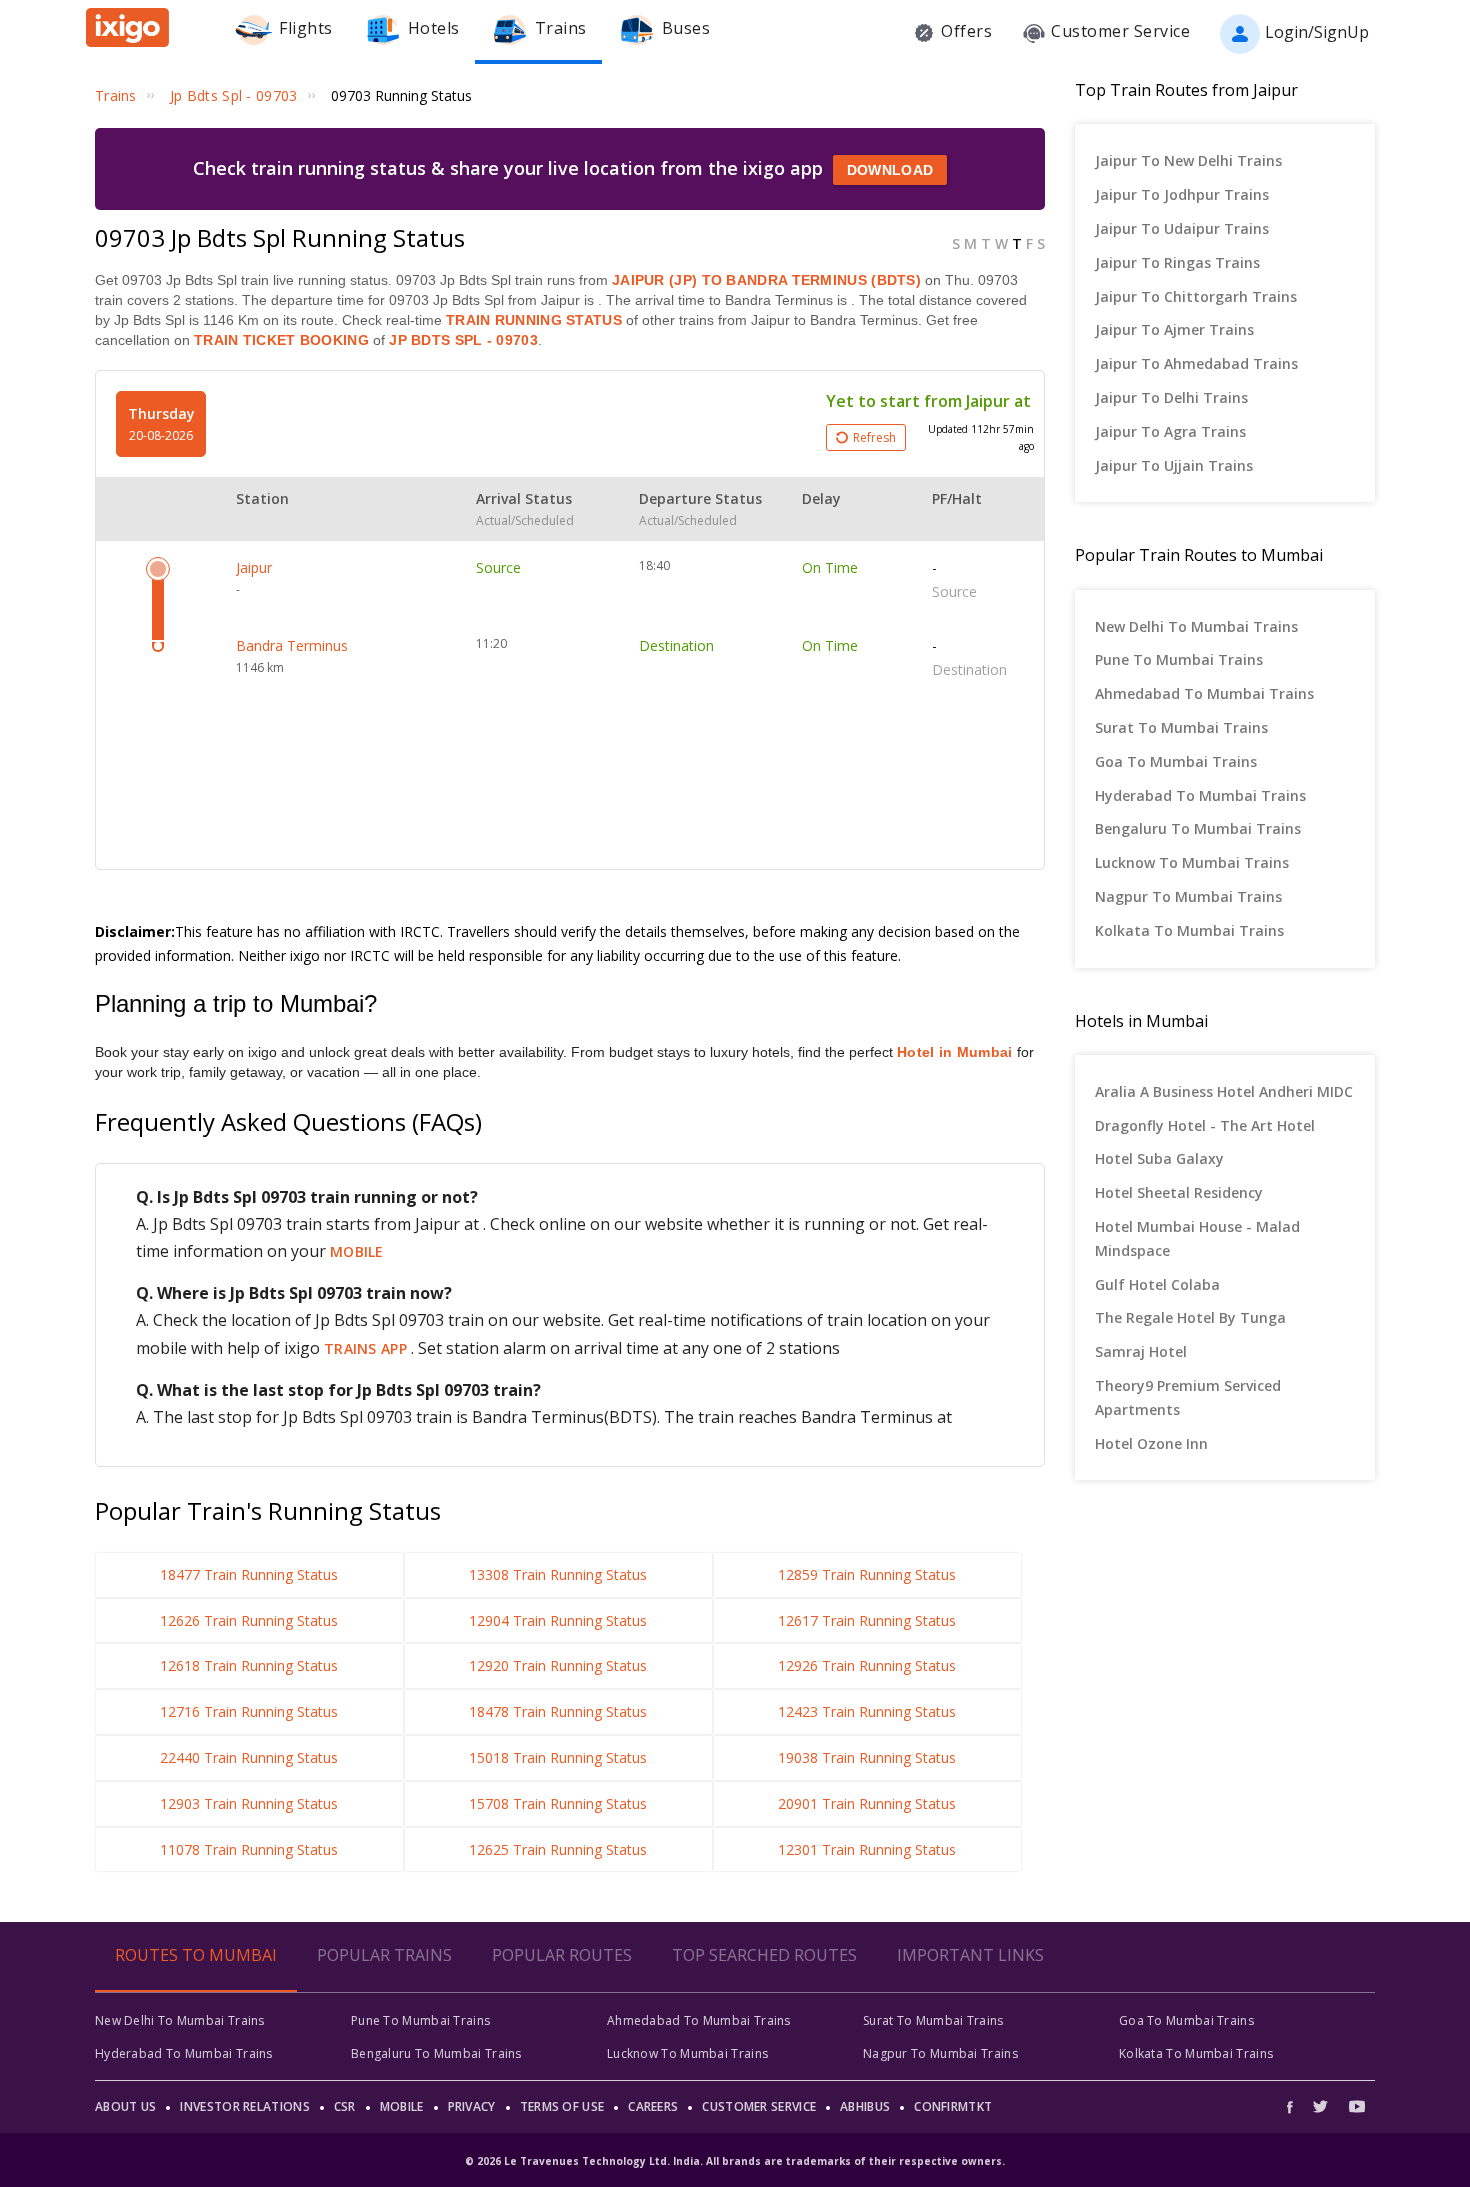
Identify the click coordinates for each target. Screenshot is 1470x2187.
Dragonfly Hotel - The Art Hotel (1205, 1125)
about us (125, 2106)
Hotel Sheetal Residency (1179, 1192)
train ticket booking (281, 340)
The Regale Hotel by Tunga (1190, 1317)
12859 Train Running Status (867, 1574)
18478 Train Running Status (558, 1711)
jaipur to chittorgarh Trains (1196, 296)
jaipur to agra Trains (1170, 431)
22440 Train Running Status (249, 1757)
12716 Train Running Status (249, 1711)
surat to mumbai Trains (1181, 727)
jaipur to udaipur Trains (1182, 228)
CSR (345, 2106)
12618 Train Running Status (249, 1665)
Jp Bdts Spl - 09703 (461, 340)
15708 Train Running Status (558, 1803)
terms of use (562, 2106)
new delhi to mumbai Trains (1196, 626)
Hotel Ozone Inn (1151, 1443)
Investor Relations (244, 2106)
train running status (534, 320)
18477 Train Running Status (249, 1574)
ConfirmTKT (953, 2106)
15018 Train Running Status (558, 1757)
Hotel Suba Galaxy (1159, 1158)
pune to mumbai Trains (1179, 659)
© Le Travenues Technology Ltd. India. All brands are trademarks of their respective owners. (735, 2161)
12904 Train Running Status (558, 1620)
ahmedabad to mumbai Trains (1204, 693)
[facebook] (1295, 2106)
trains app (367, 1348)
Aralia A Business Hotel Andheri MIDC (1224, 1091)
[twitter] (1320, 2106)
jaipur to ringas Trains (1177, 262)
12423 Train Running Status (867, 1711)
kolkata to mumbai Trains (1189, 930)
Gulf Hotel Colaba (1157, 1284)
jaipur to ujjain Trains (1174, 465)
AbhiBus (865, 2106)
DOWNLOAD (890, 170)
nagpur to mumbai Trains (1188, 896)
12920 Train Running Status (558, 1665)
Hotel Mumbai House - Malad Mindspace (1197, 1238)
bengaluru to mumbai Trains (1198, 828)
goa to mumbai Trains (1176, 761)
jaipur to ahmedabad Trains (1196, 363)
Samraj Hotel (1141, 1351)
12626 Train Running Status (249, 1620)
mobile (357, 1251)
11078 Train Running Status (249, 1849)
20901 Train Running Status (867, 1803)
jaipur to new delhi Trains (1188, 160)
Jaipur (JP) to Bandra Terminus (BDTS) (766, 280)
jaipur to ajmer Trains (1174, 329)
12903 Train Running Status (249, 1803)
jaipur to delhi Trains (1171, 397)
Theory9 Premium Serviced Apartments (1188, 1397)
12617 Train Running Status (867, 1620)
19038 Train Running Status (867, 1757)
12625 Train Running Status (558, 1849)
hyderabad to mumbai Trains (1200, 795)
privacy (472, 2106)
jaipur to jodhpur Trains (1182, 194)
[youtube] (1357, 2106)
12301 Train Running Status (867, 1849)
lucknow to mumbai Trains (1192, 862)
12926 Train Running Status (867, 1665)
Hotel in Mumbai (955, 1052)
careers (653, 2106)
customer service (759, 2106)
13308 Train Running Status (558, 1574)
